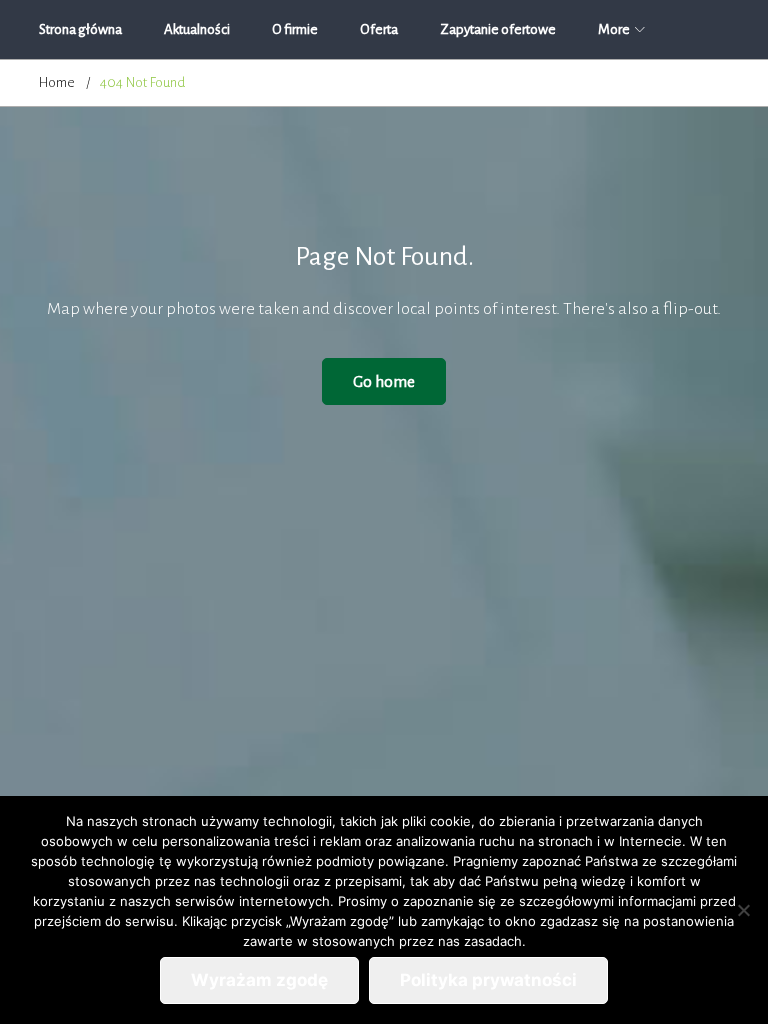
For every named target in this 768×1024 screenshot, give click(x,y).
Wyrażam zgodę (259, 980)
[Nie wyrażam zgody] (743, 910)
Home (57, 82)
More (614, 29)
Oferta (379, 29)
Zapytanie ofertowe (498, 29)
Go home (384, 381)
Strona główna (80, 29)
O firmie (295, 29)
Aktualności (197, 29)
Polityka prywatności (488, 980)
